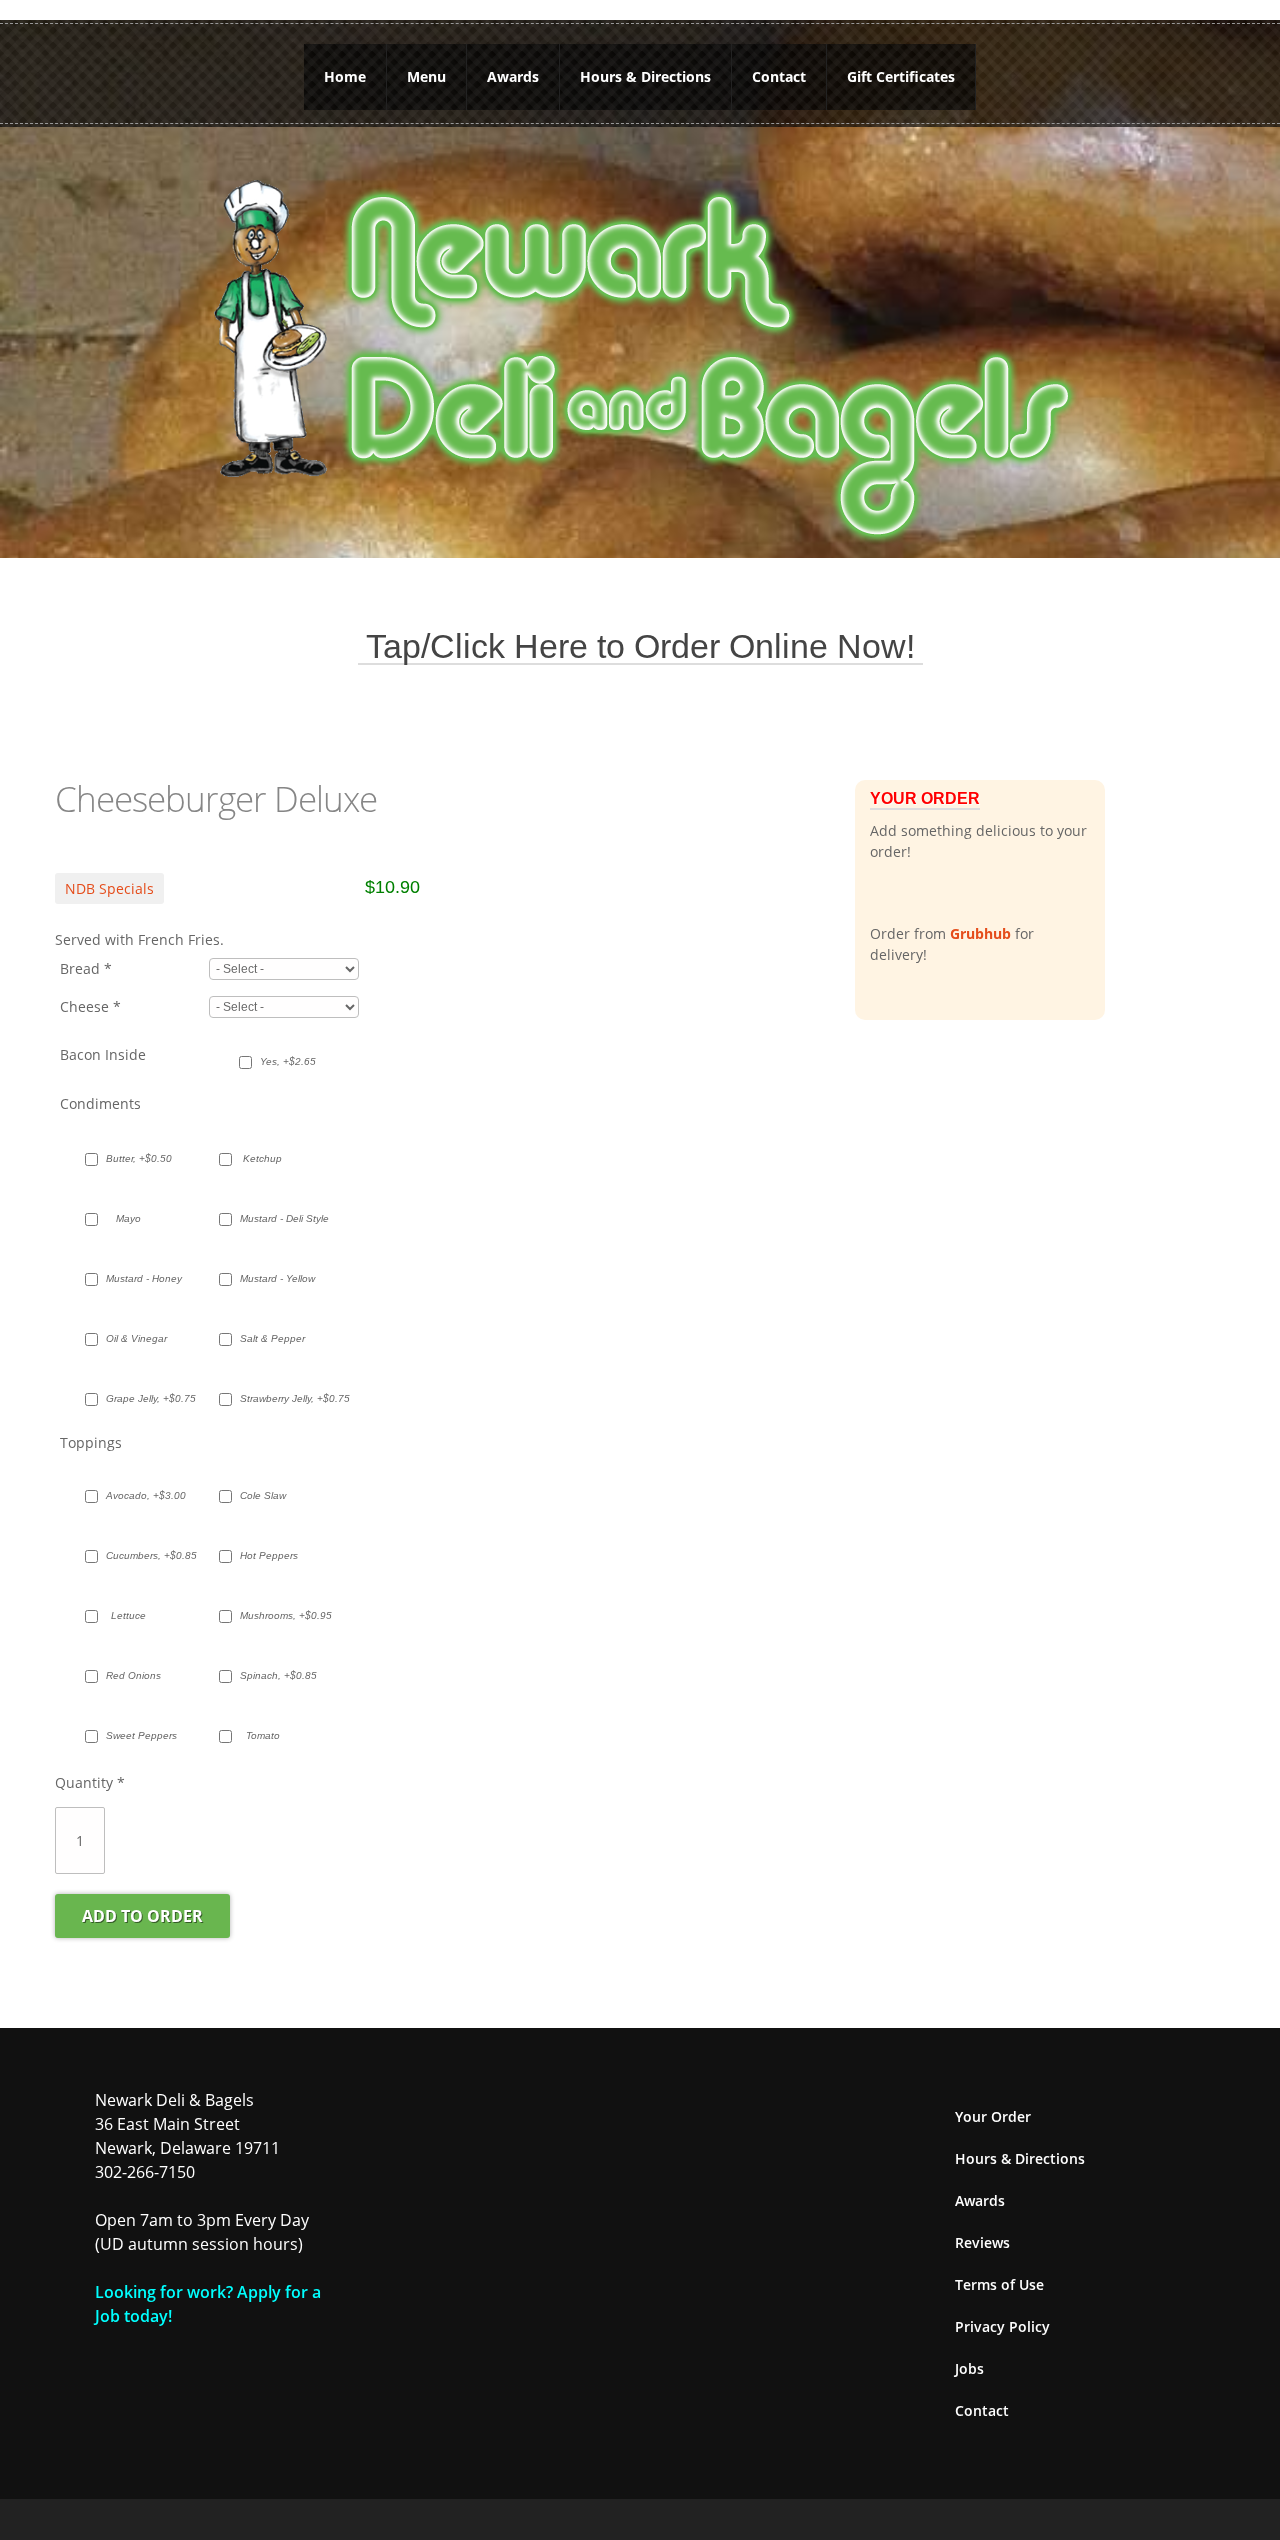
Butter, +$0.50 (138, 1158)
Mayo (128, 1218)
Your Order (993, 2116)
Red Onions (133, 1675)
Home (345, 76)
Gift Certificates (901, 76)
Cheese (90, 1006)
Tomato (263, 1735)
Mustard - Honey (138, 1278)
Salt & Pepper (272, 1338)
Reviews (982, 2242)
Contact (779, 76)
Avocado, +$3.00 (138, 1495)
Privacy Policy (1002, 2326)
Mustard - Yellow (272, 1278)
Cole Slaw (263, 1495)
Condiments (100, 1103)
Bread (86, 968)
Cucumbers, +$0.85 (138, 1555)
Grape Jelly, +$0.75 (138, 1398)
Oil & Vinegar (136, 1338)
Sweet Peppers (138, 1735)
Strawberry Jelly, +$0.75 (272, 1398)
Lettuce (128, 1615)
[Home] (640, 355)
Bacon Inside (103, 1054)
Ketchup (262, 1158)
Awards (513, 76)
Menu (426, 76)
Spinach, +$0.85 (272, 1675)
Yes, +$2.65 (288, 1061)
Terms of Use (999, 2284)
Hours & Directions (645, 76)
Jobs (969, 2368)
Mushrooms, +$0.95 (272, 1615)
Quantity (90, 1782)
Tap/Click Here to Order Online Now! (640, 646)
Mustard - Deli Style (272, 1218)
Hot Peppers (269, 1555)
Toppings (91, 1442)
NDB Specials (109, 888)
